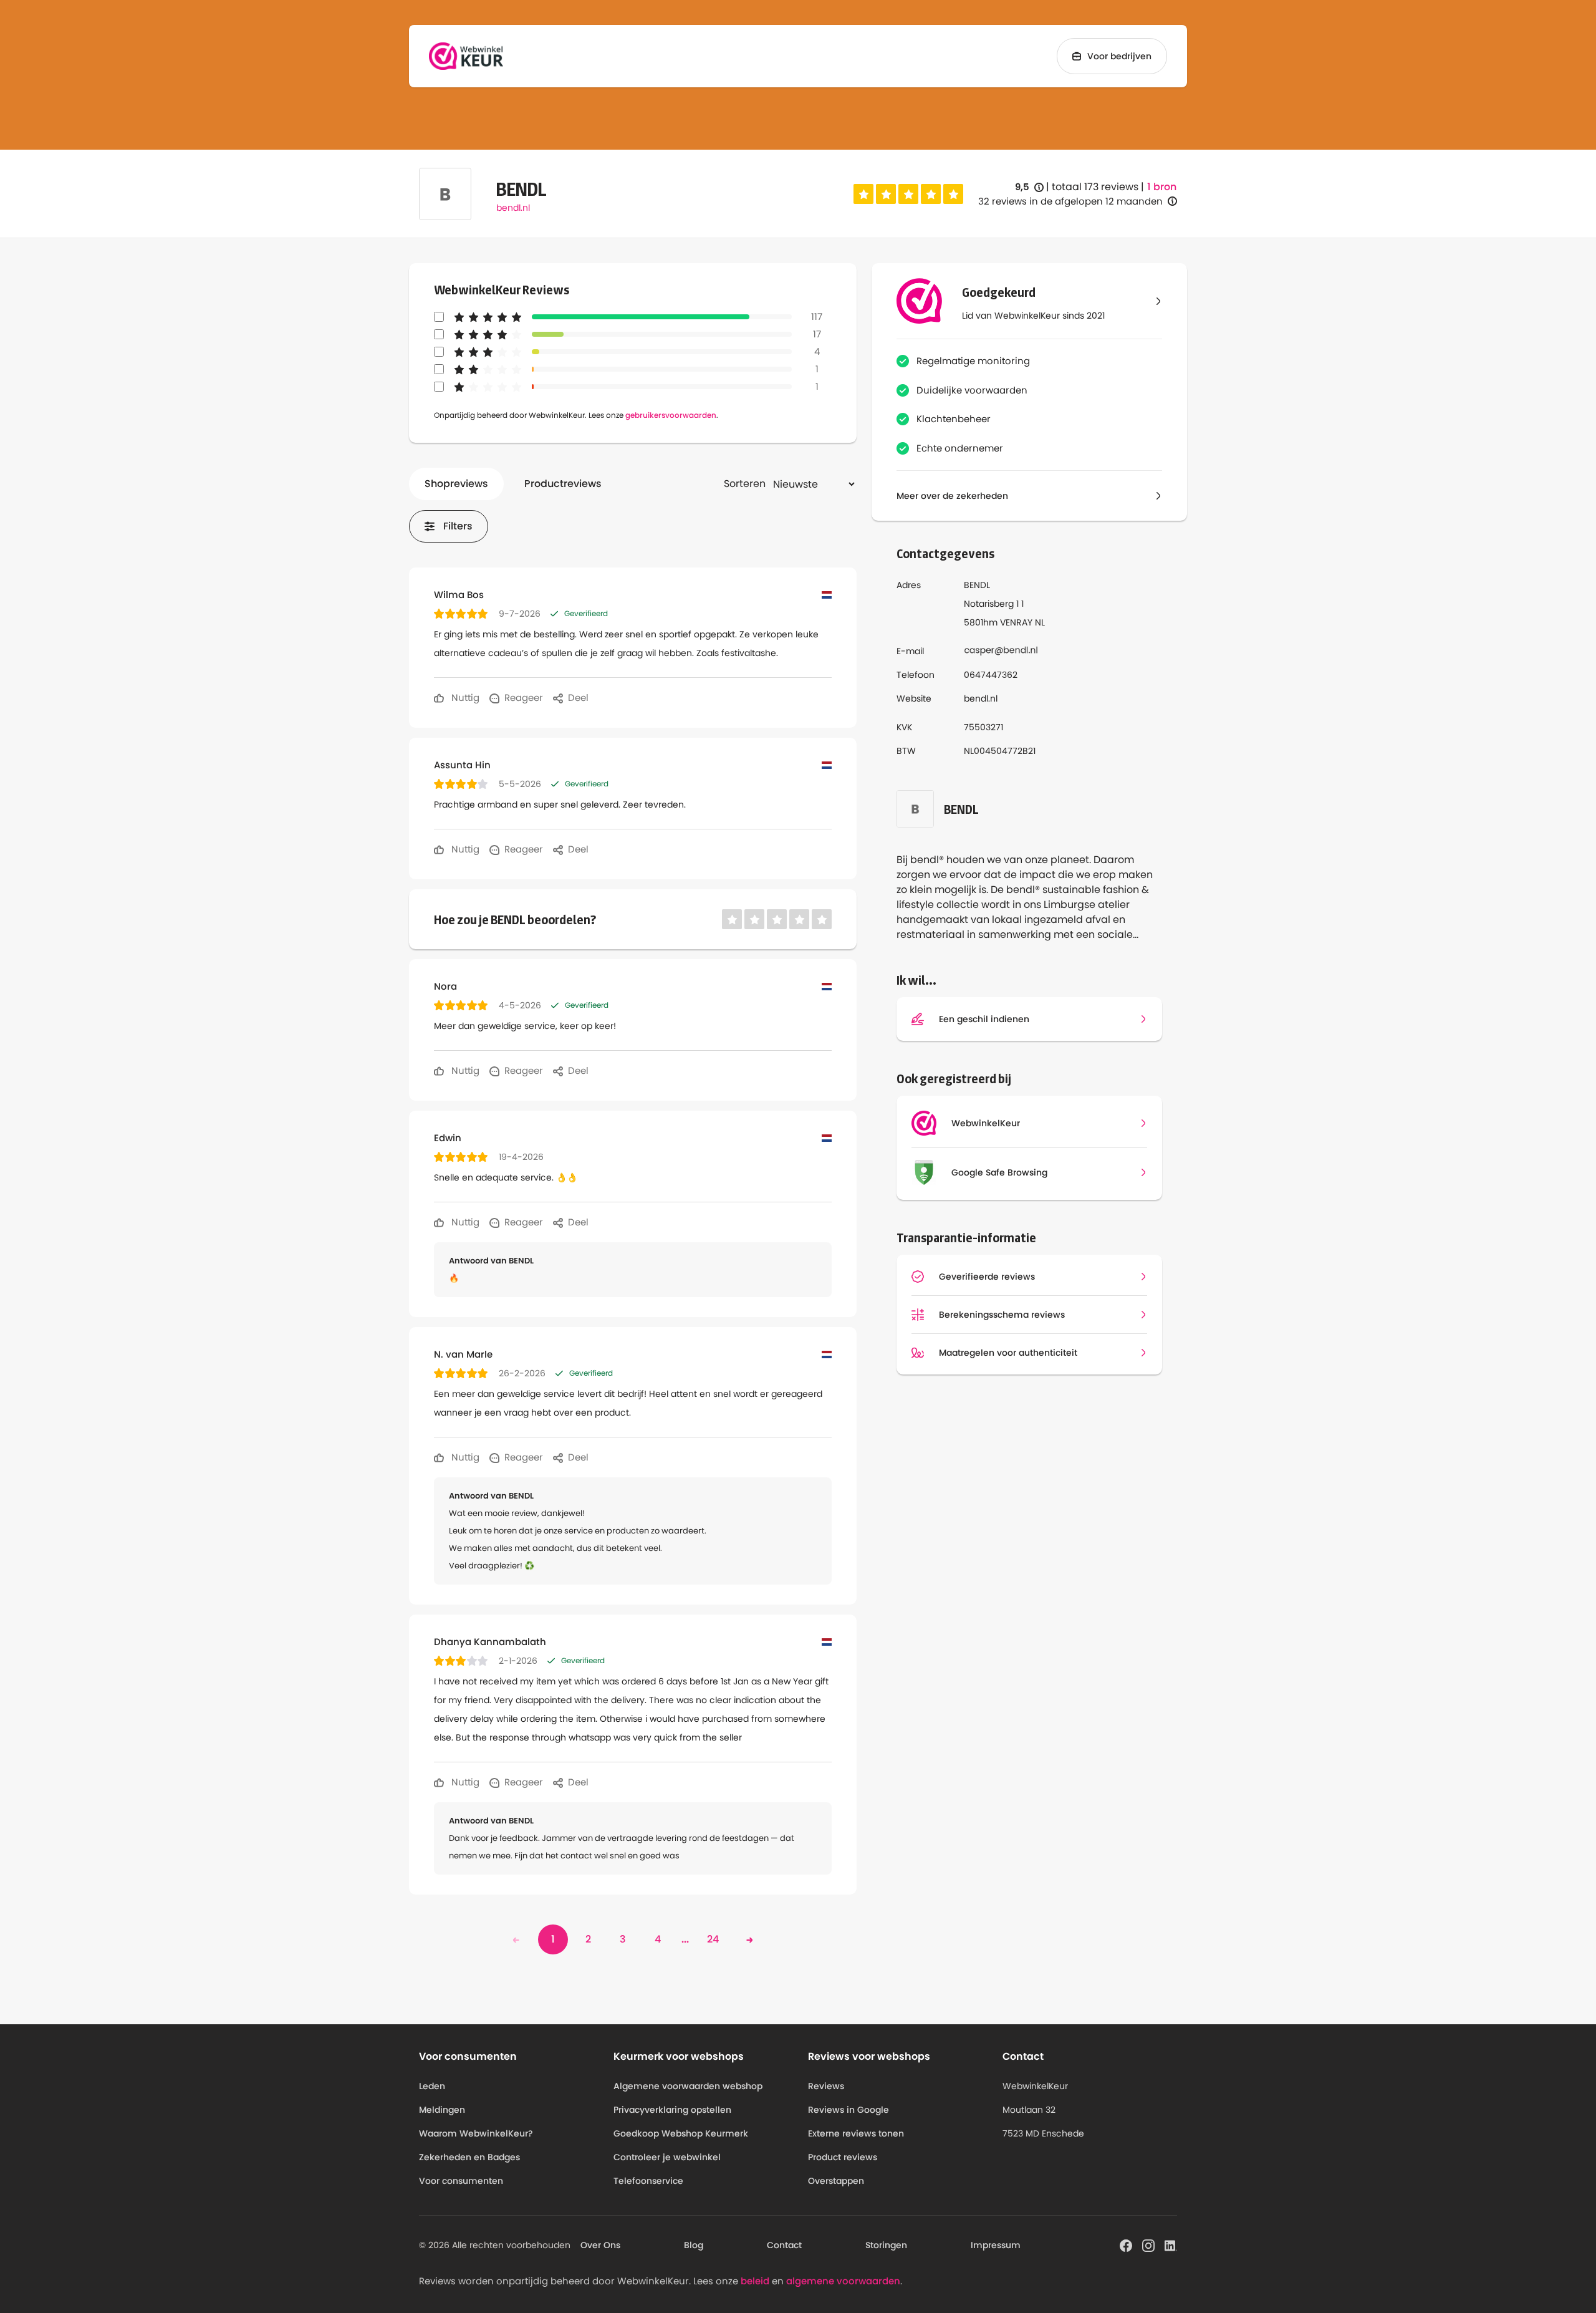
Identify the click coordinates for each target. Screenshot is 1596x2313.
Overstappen (836, 2181)
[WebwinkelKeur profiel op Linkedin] (1171, 2244)
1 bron (1162, 187)
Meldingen (442, 2110)
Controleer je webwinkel (667, 2157)
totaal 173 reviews (1095, 187)
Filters (458, 526)
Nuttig (464, 698)
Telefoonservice (648, 2181)
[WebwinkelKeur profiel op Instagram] (1148, 2244)
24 (713, 1939)
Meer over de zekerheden (952, 496)
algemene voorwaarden (843, 2281)
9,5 (1029, 187)
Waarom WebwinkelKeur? (476, 2133)
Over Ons (600, 2245)
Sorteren (745, 484)
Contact (784, 2245)
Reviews (826, 2086)
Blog (694, 2245)
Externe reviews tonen (856, 2133)
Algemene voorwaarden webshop (688, 2086)
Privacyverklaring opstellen (672, 2110)
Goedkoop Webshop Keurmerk (681, 2133)
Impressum (996, 2245)
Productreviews (563, 484)
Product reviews (843, 2157)
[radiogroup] (908, 194)
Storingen (886, 2245)
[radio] (863, 194)
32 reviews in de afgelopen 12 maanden (1070, 201)
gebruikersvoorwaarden (671, 415)
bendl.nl (513, 208)
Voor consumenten (461, 2181)
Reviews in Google (848, 2110)
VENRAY (1016, 622)
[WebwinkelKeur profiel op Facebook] (1126, 2244)
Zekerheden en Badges (469, 2157)
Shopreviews (456, 484)
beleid (755, 2281)
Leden (432, 2086)
